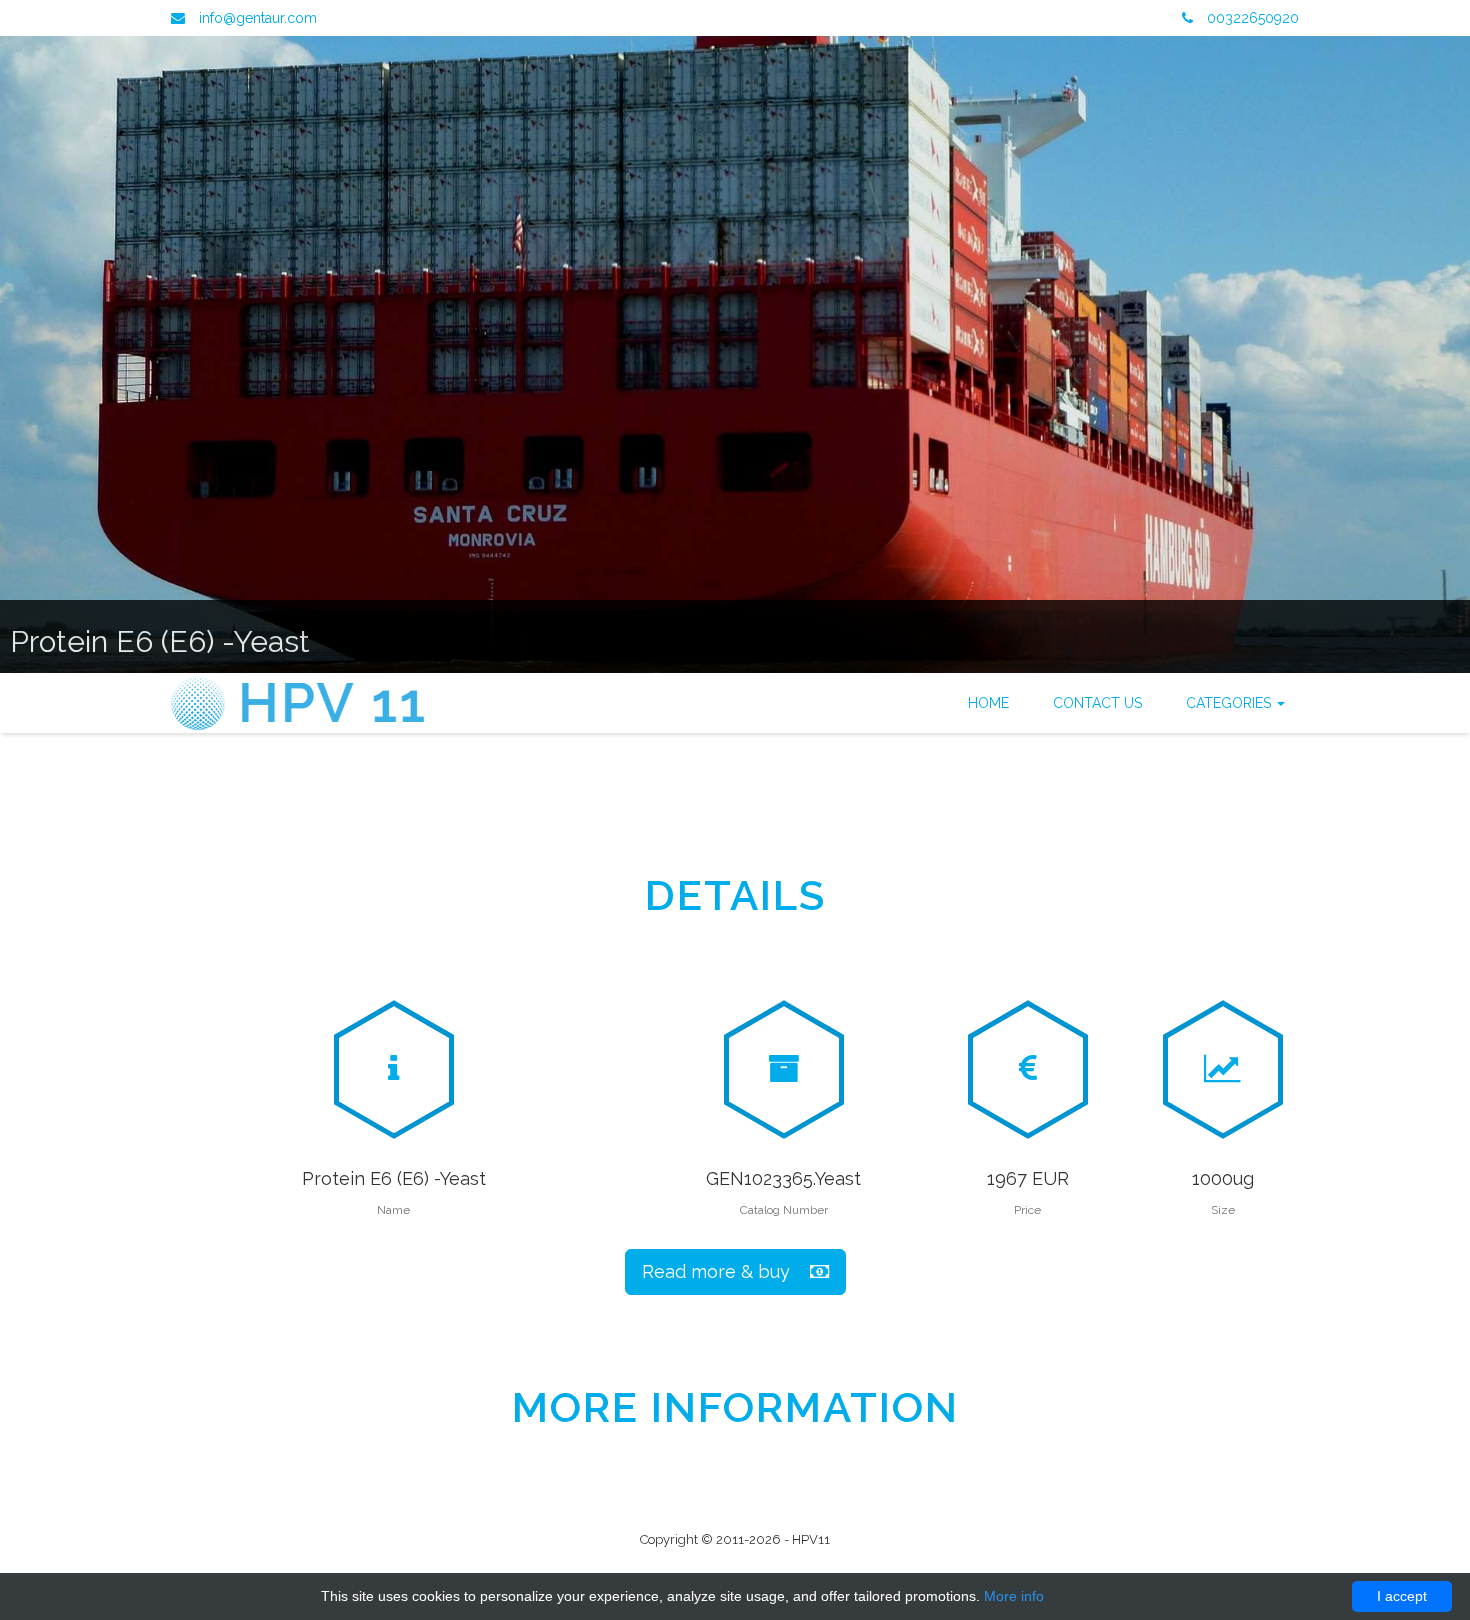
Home (988, 703)
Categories (1230, 703)
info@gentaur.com (258, 18)
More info (1014, 1596)
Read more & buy (726, 1271)
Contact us (1097, 703)
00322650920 (1251, 18)
